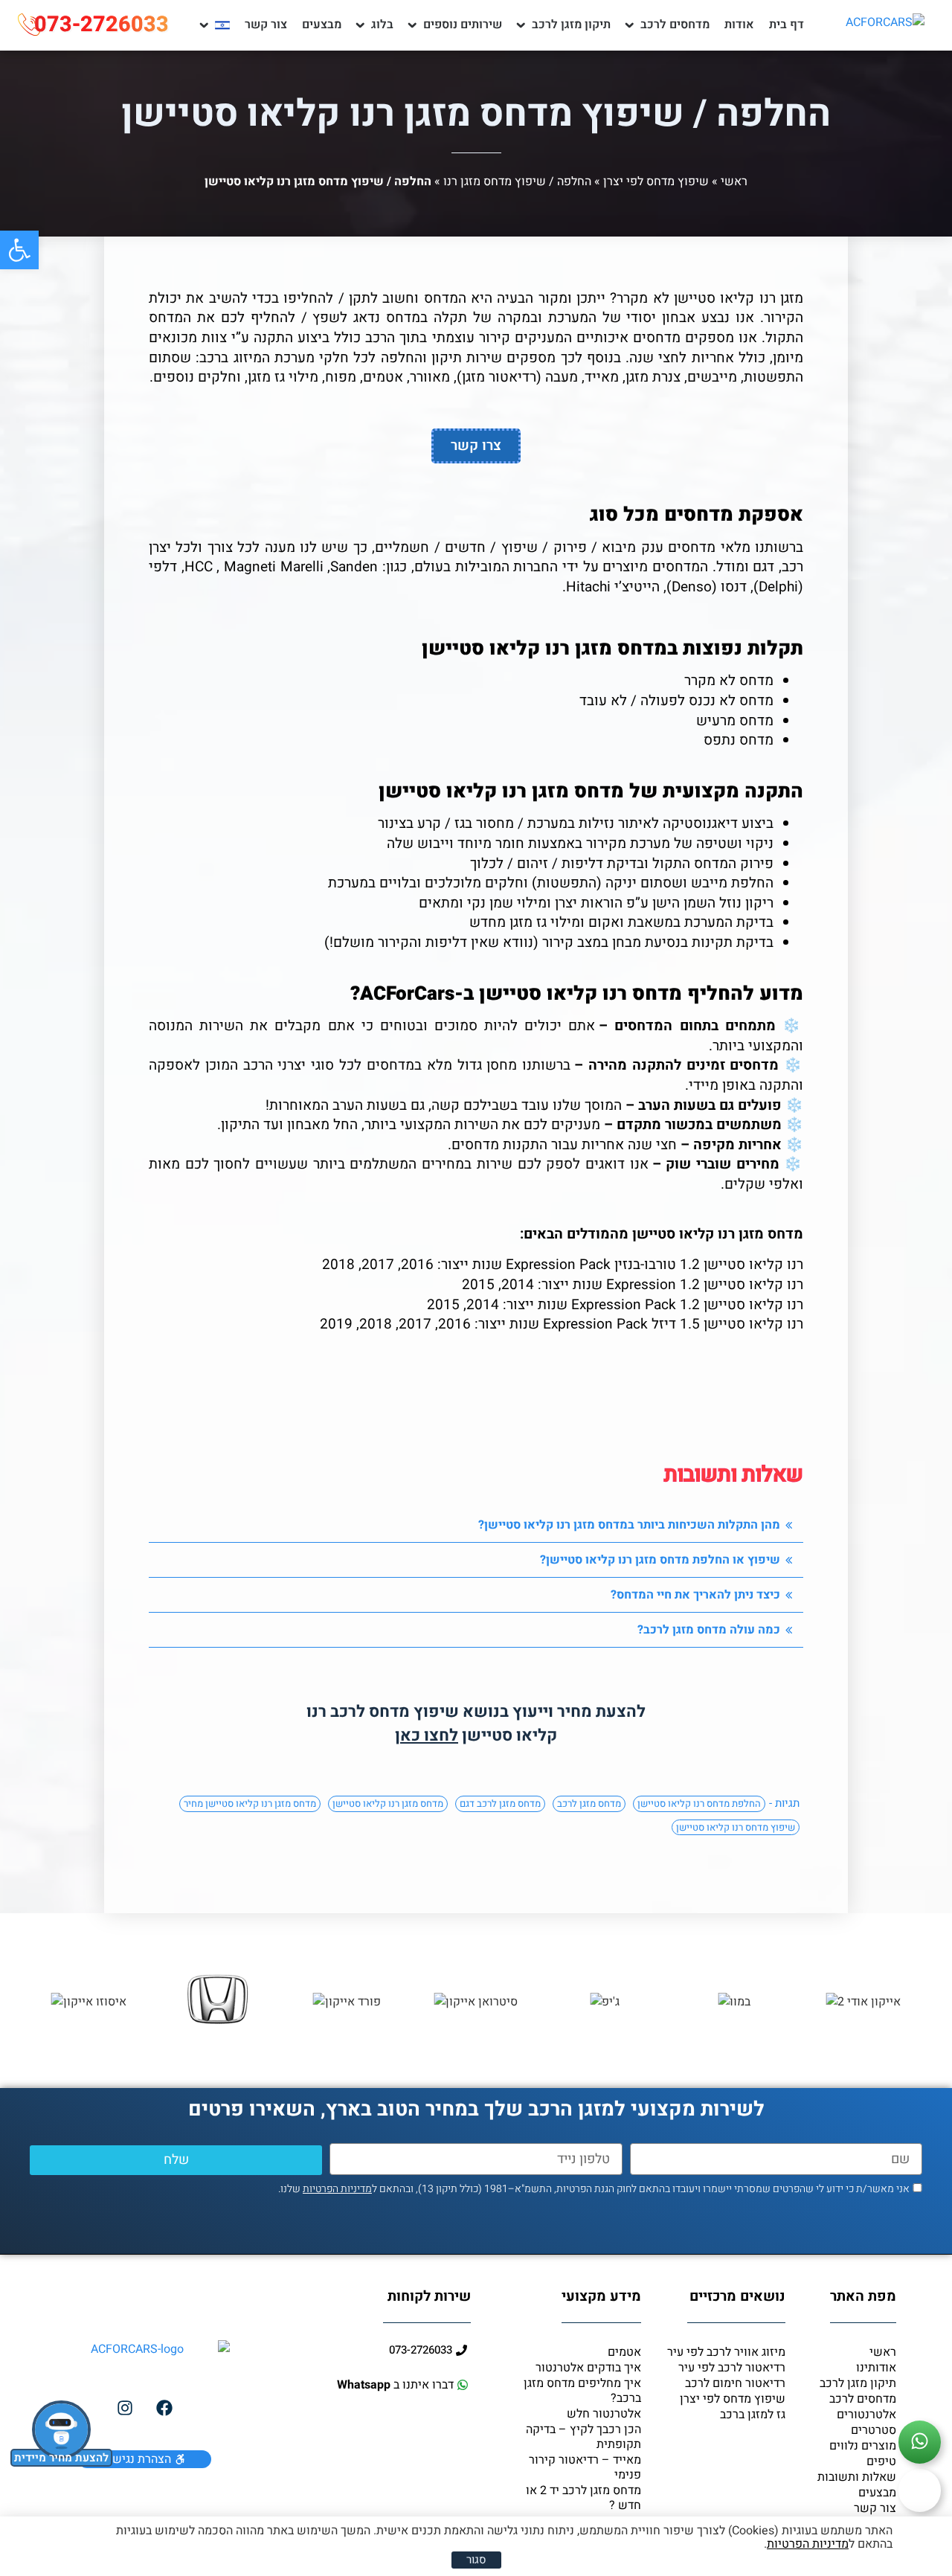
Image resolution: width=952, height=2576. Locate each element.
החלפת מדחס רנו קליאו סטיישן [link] (699, 1803)
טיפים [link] (881, 2461)
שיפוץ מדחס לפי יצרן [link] (656, 182)
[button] (476, 1525)
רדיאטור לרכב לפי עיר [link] (732, 2368)
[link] (19, 250)
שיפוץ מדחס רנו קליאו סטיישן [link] (736, 1827)
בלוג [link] (382, 25)
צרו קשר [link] (476, 446)
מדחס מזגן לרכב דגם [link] (500, 1803)
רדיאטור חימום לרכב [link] (735, 2383)
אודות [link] (739, 25)
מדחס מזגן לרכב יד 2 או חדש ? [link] (583, 2498)
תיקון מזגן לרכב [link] (571, 25)
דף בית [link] (787, 25)
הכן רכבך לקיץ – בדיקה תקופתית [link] (583, 2437)
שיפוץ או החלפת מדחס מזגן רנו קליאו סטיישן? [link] (660, 1560)
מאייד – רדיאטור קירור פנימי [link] (585, 2467)
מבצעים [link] (322, 25)
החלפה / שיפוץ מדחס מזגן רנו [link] (517, 182)
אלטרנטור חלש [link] (604, 2414)
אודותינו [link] (876, 2368)
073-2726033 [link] (102, 25)
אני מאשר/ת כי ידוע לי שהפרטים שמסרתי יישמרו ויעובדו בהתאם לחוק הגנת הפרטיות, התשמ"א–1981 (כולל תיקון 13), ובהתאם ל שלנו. (594, 2189)
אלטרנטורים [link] (866, 2415)
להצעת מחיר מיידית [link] (61, 2458)
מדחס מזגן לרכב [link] (589, 1803)
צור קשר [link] (266, 25)
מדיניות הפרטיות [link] (337, 2189)
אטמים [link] (624, 2352)
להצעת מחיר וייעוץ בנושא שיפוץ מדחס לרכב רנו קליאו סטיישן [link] (476, 1724)
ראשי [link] (734, 182)
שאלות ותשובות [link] (857, 2477)
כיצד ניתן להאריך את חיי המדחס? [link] (695, 1595)
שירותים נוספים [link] (463, 25)
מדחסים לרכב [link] (675, 25)
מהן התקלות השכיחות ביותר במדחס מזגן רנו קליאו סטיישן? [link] (629, 1525)
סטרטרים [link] (874, 2430)
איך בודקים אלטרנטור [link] (588, 2368)
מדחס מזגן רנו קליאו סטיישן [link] (388, 1803)
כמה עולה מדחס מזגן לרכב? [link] (709, 1630)
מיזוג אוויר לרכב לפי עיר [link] (726, 2352)
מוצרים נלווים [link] (863, 2446)
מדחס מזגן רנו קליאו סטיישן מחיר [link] (250, 1803)
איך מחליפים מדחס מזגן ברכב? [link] (582, 2391)
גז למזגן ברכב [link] (753, 2415)
